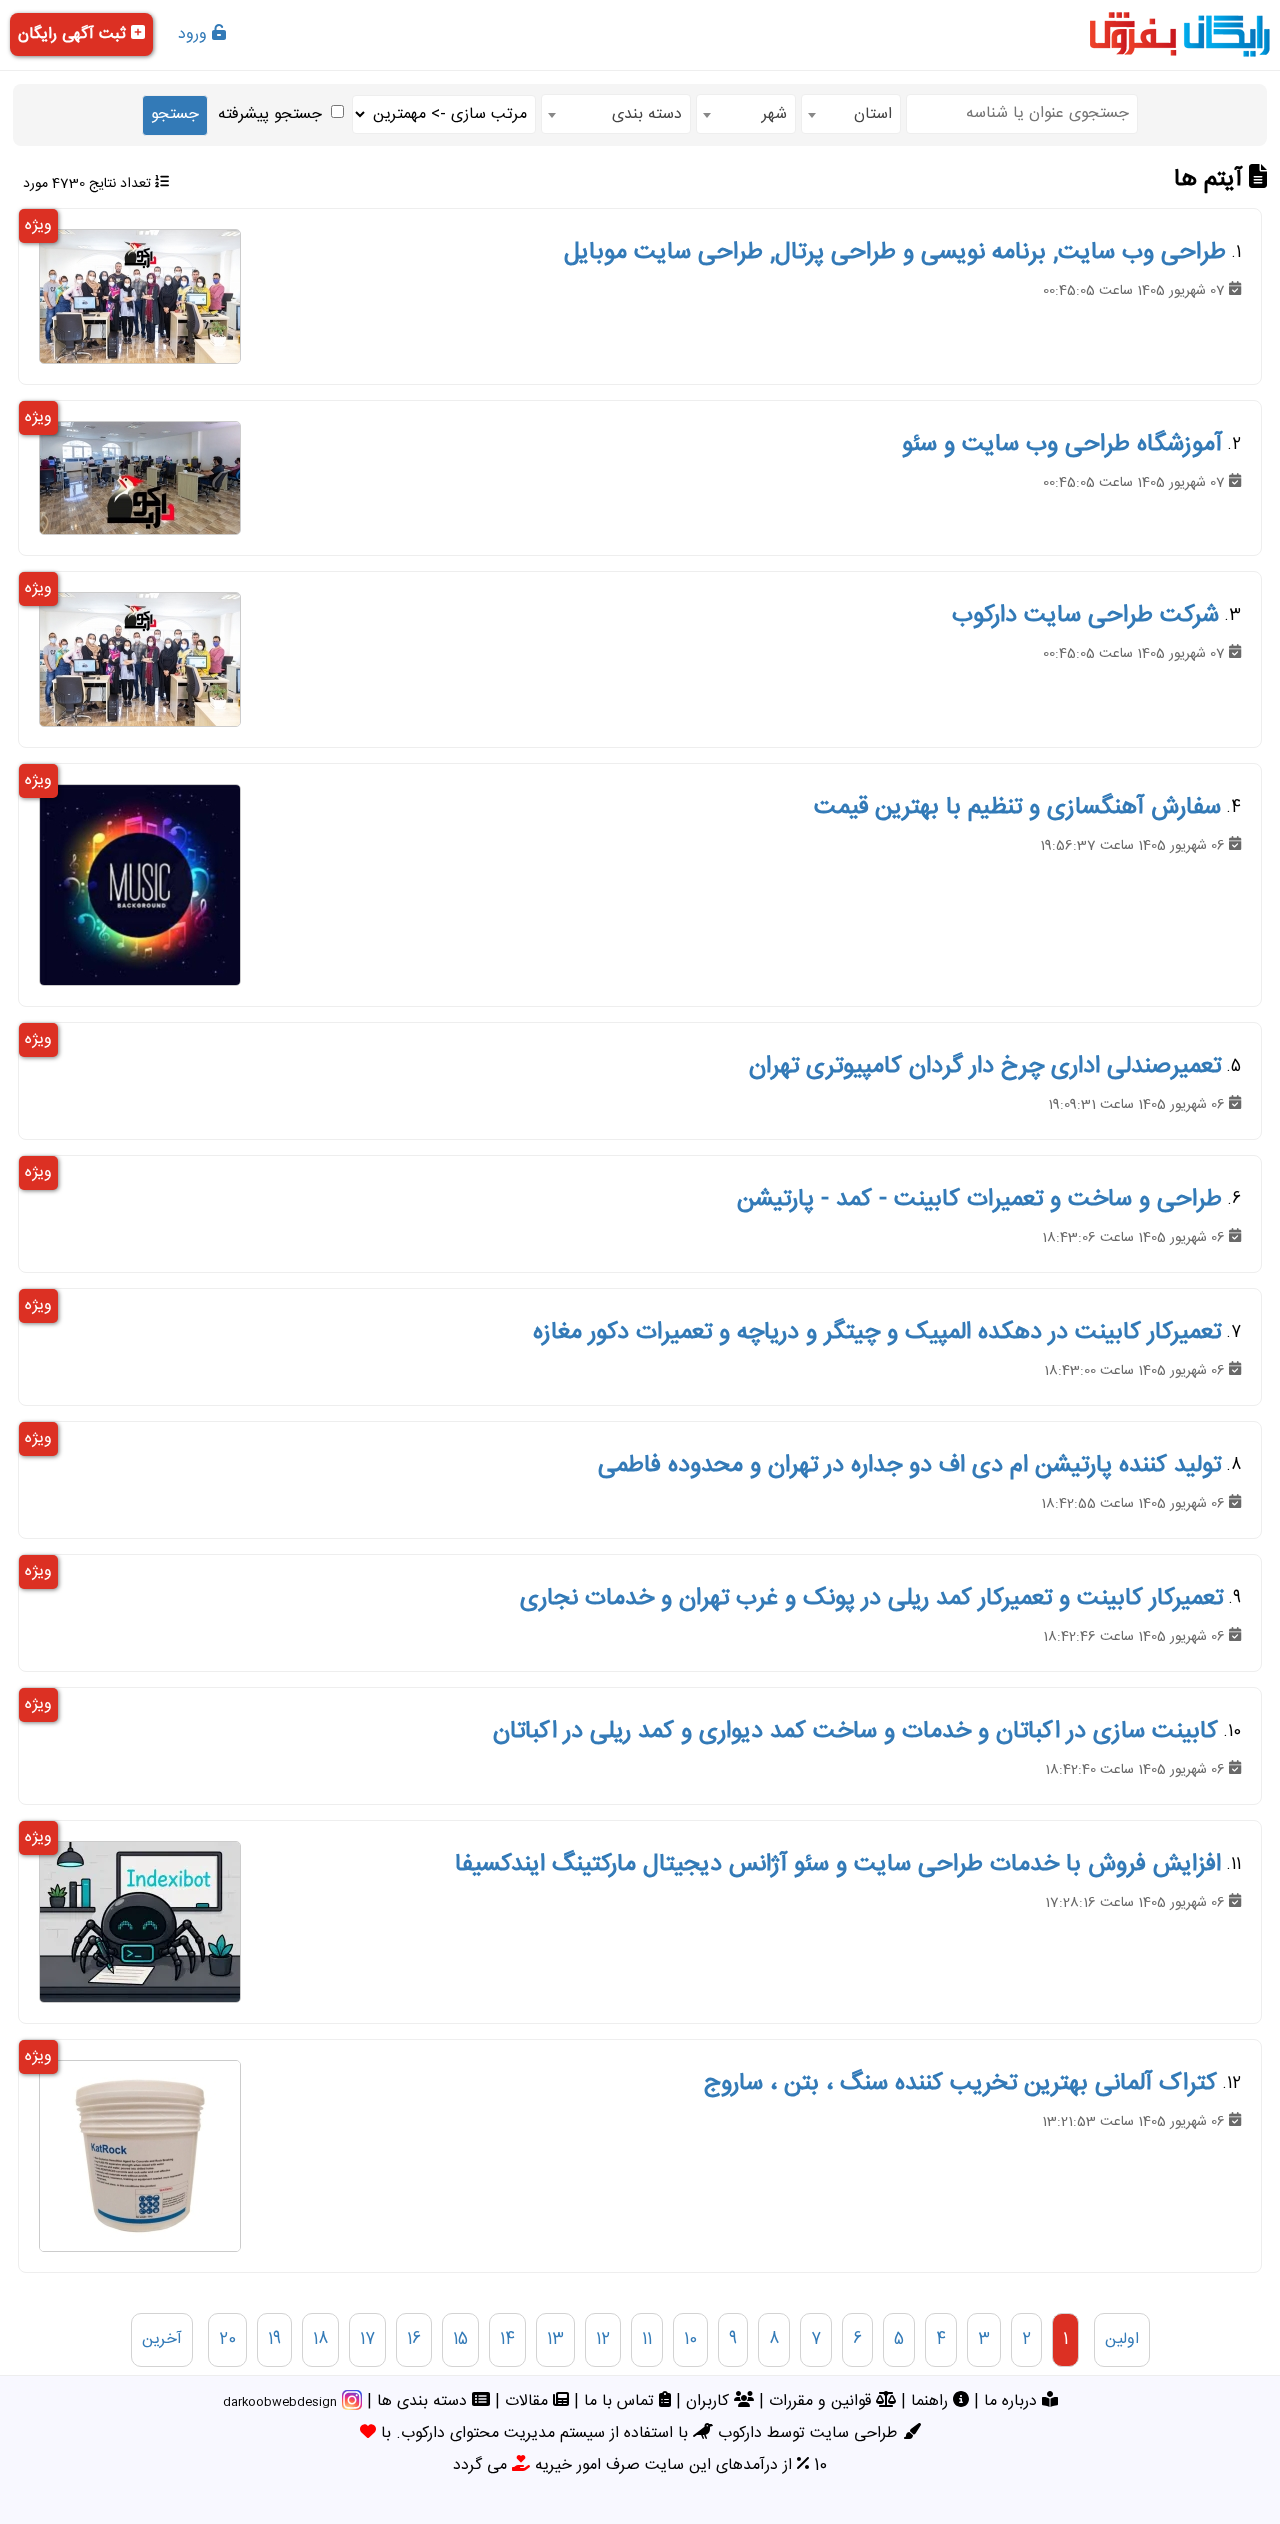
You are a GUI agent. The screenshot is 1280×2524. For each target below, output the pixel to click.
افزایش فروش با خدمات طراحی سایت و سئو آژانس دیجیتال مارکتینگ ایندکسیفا (838, 1865)
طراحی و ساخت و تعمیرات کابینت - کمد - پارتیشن (979, 1200)
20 (227, 2339)
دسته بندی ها (424, 2401)
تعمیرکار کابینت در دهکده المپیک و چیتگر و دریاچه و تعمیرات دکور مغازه (877, 1333)
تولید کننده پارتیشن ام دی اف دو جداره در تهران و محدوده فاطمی (909, 1466)
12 (603, 2339)
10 (690, 2339)
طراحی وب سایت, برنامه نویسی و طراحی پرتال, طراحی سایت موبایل (895, 253)
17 (367, 2339)
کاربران (710, 2401)
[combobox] (851, 114)
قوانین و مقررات (822, 2401)
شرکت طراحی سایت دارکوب (1085, 616)
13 (555, 2339)
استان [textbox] (873, 114)
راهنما (932, 2401)
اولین (1122, 2339)
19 (274, 2339)
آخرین (162, 2339)
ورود (195, 34)
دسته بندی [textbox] (647, 114)
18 (320, 2339)
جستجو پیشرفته (270, 114)
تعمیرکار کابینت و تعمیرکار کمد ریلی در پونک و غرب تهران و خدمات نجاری (871, 1599)
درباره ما (1013, 2401)
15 (460, 2339)
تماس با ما (621, 2401)
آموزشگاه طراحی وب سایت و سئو (1062, 445)
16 (414, 2339)
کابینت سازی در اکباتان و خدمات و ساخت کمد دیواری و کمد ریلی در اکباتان (855, 1732)
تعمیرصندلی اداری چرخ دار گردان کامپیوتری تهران (985, 1067)
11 (647, 2339)
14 (507, 2339)
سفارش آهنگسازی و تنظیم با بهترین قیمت (1017, 808)
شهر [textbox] (774, 114)
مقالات (529, 2401)
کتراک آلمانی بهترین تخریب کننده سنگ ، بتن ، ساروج (960, 2084)
